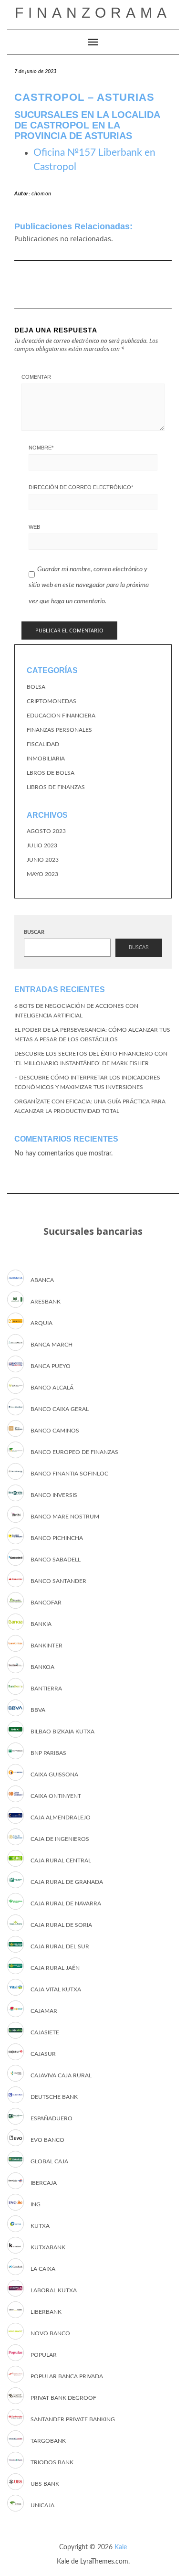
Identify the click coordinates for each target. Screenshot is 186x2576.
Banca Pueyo (51, 1366)
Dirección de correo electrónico (81, 487)
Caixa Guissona (54, 1774)
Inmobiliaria (46, 759)
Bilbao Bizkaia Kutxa (62, 1732)
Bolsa (36, 687)
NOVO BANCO (50, 2333)
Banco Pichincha (57, 1538)
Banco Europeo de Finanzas (74, 1452)
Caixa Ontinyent (56, 1796)
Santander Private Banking (73, 2419)
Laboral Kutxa (54, 2290)
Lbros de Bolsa (51, 773)
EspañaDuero (52, 2118)
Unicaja (42, 2505)
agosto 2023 (46, 831)
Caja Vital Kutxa (56, 1989)
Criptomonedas (52, 701)
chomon (41, 194)
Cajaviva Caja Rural (61, 2075)
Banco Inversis (54, 1495)
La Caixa (43, 2269)
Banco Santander (58, 1581)
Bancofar (46, 1603)
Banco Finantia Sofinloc (69, 1474)
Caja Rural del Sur (60, 1946)
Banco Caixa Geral (60, 1409)
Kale (121, 2547)
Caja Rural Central (61, 1860)
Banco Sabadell (56, 1560)
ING (36, 2204)
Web (34, 527)
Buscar (34, 932)
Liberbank (46, 2312)
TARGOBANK (48, 2441)
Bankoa (42, 1667)
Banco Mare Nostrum (65, 1517)
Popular (44, 2355)
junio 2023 (43, 860)
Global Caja (49, 2161)
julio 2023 (42, 845)
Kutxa (40, 2226)
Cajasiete (45, 2032)
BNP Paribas (48, 1753)
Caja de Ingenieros (60, 1839)
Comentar (36, 377)
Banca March (52, 1345)
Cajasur (43, 2054)
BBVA (38, 1710)
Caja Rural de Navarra (66, 1903)
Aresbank (46, 1302)
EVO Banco (47, 2140)
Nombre (41, 448)
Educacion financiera (61, 716)
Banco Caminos (55, 1431)
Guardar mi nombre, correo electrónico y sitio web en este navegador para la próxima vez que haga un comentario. (89, 585)
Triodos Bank (52, 2462)
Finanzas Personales (59, 730)
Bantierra (46, 1689)
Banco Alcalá (52, 1388)
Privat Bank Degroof (63, 2398)
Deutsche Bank (54, 2097)
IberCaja (44, 2183)
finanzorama (93, 13)
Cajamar (44, 2011)
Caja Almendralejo (61, 1817)
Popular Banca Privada (67, 2376)
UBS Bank (45, 2484)
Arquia (41, 1323)
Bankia (41, 1624)
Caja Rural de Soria (61, 1925)
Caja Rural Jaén (55, 1968)
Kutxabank (48, 2247)
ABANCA (42, 1280)
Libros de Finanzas (56, 787)
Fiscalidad (43, 744)
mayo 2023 (42, 874)
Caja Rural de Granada (67, 1882)
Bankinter (46, 1646)
